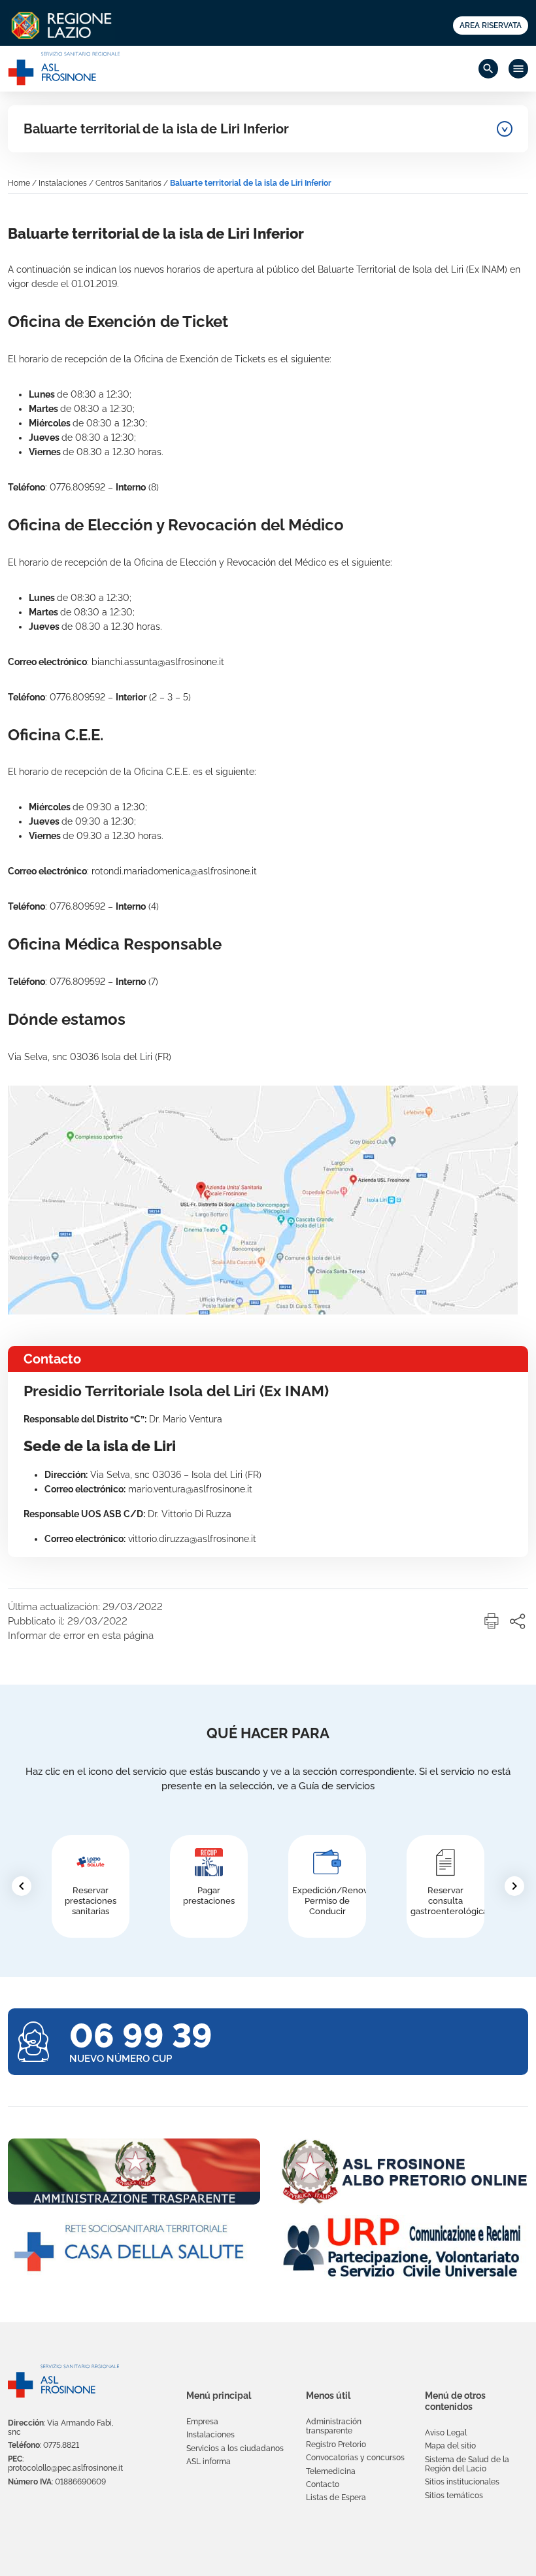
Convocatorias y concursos (355, 2458)
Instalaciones (63, 183)
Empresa (202, 2422)
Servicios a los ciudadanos (235, 2448)
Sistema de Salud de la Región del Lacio (467, 2464)
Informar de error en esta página (81, 1636)
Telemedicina (331, 2471)
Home (19, 183)
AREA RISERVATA (491, 25)
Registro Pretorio (336, 2445)
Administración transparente (334, 2426)
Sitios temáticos (454, 2496)
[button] (492, 1621)
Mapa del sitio (450, 2446)
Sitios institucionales (462, 2482)
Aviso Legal (446, 2433)
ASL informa (209, 2462)
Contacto (323, 2484)
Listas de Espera (336, 2498)
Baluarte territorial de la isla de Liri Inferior (156, 129)
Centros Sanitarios (128, 183)
